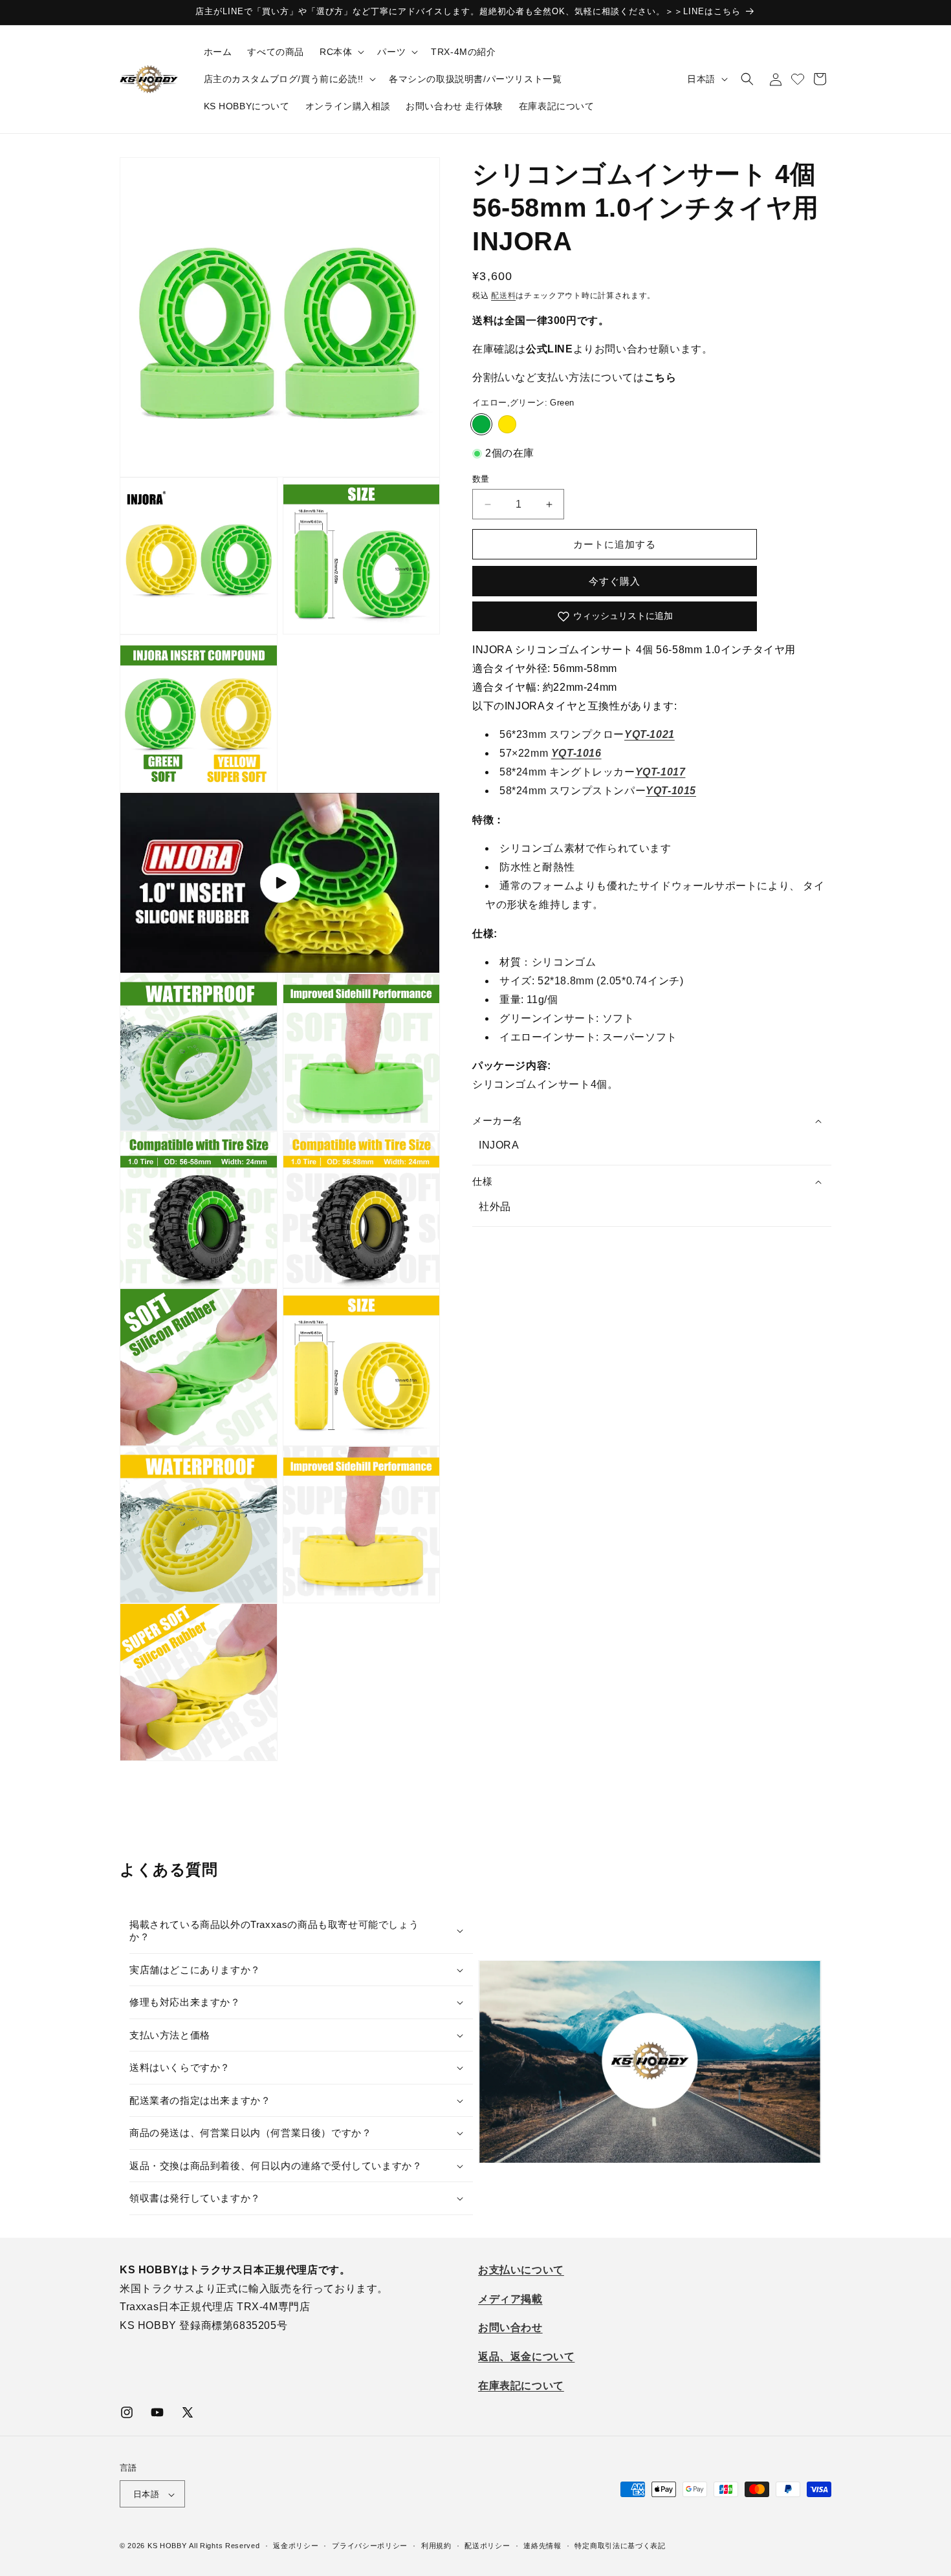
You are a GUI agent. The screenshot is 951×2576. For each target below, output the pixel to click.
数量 (481, 479)
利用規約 (436, 2546)
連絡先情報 (542, 2546)
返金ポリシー (296, 2546)
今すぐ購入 (615, 581)
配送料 (503, 296)
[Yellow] (507, 424)
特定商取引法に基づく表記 (620, 2546)
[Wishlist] (798, 79)
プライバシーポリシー (370, 2546)
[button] (341, 52)
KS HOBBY (167, 2546)
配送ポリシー (487, 2546)
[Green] (481, 424)
